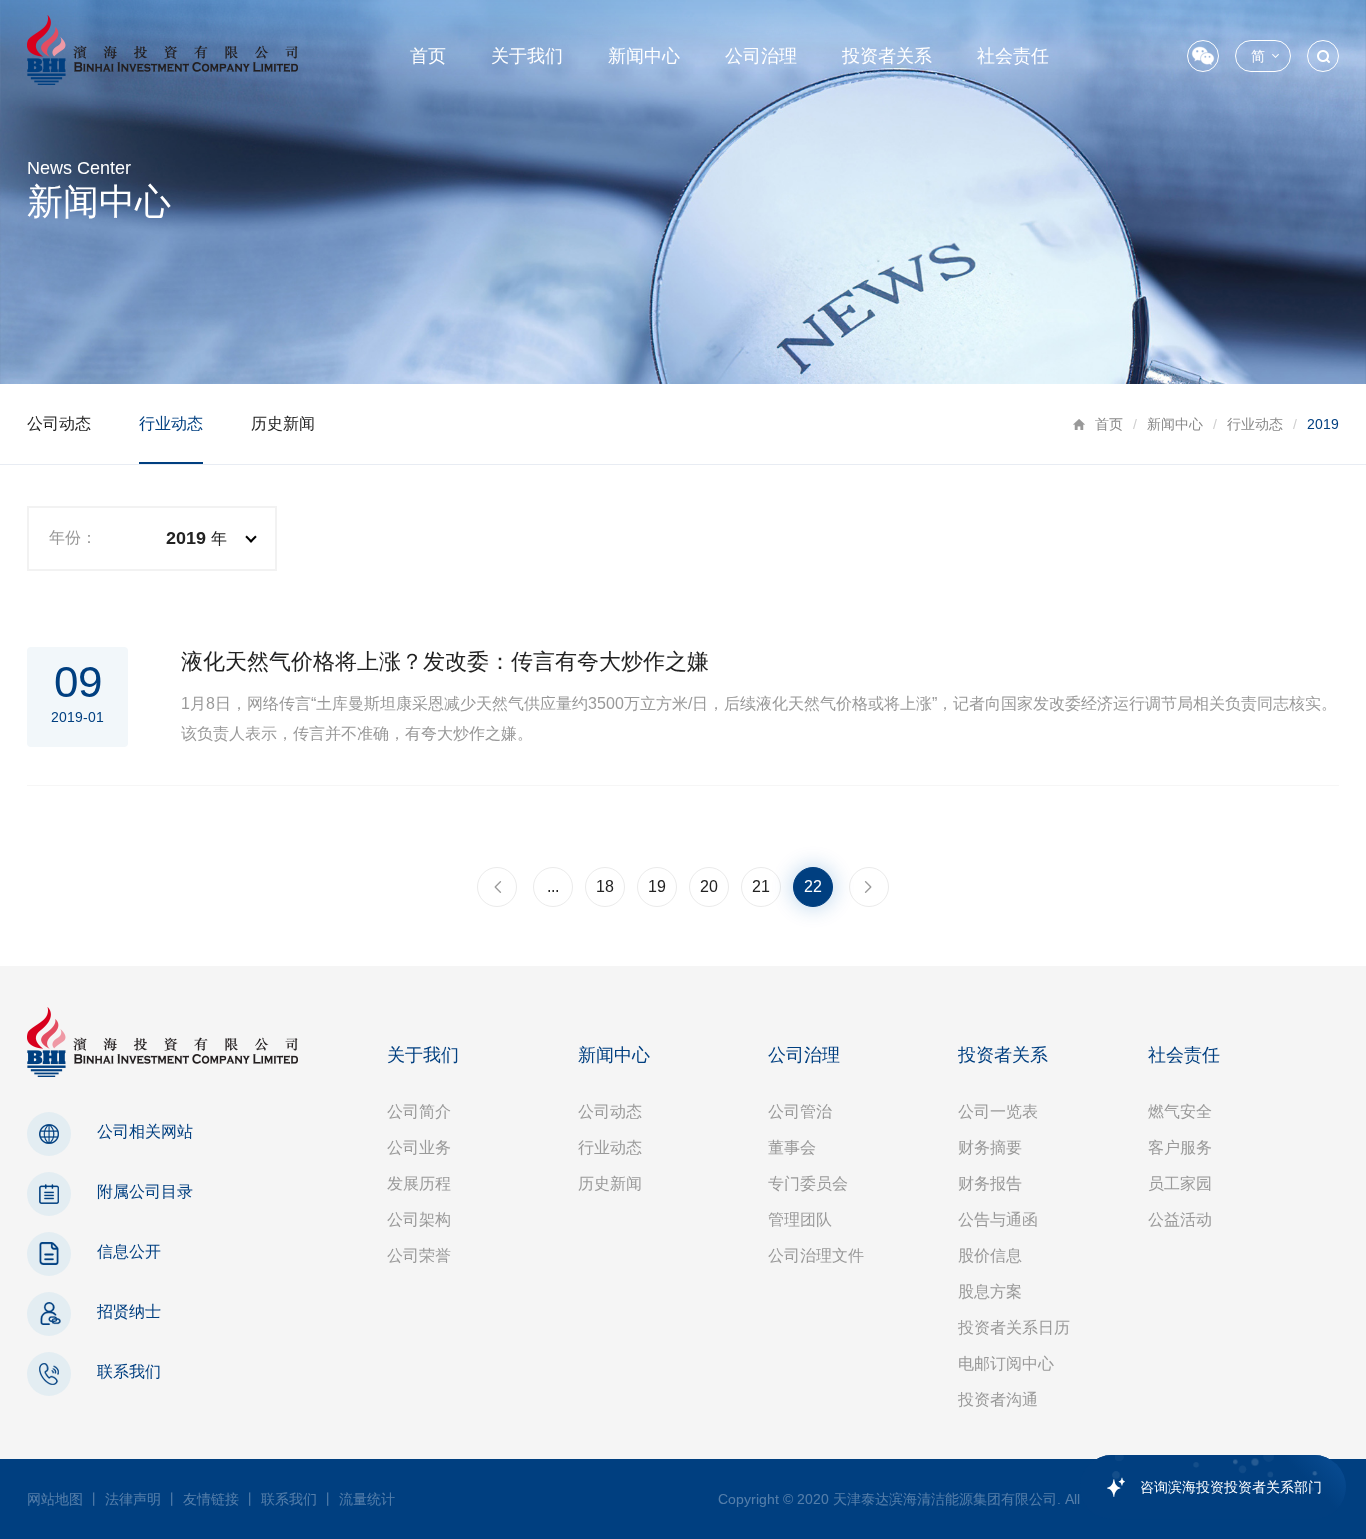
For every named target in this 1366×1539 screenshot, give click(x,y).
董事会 (792, 1147)
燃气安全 (1180, 1111)
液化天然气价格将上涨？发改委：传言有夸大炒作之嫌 (445, 661)
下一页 (869, 887)
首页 (428, 56)
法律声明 (133, 1499)
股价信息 (990, 1255)
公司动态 (59, 423)
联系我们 (129, 1371)
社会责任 (1013, 56)
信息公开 (129, 1251)
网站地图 (55, 1499)
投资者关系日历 (1014, 1327)
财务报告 (990, 1183)
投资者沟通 (998, 1399)
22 (813, 886)
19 (657, 886)
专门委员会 (808, 1183)
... (553, 886)
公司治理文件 (816, 1255)
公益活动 (1180, 1219)
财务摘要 (990, 1147)
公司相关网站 (145, 1131)
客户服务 (1180, 1147)
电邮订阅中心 (1006, 1363)
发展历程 (419, 1183)
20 (709, 886)
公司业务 (419, 1147)
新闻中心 (644, 56)
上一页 (497, 887)
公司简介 (419, 1111)
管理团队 (800, 1219)
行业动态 (1255, 424)
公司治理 (761, 56)
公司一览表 (998, 1111)
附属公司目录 (145, 1191)
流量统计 (367, 1499)
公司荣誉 (419, 1255)
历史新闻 (283, 423)
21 (761, 886)
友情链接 (211, 1499)
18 (605, 886)
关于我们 (527, 56)
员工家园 (1180, 1183)
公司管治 (800, 1111)
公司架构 (419, 1219)
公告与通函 (998, 1219)
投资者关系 (887, 56)
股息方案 (990, 1291)
